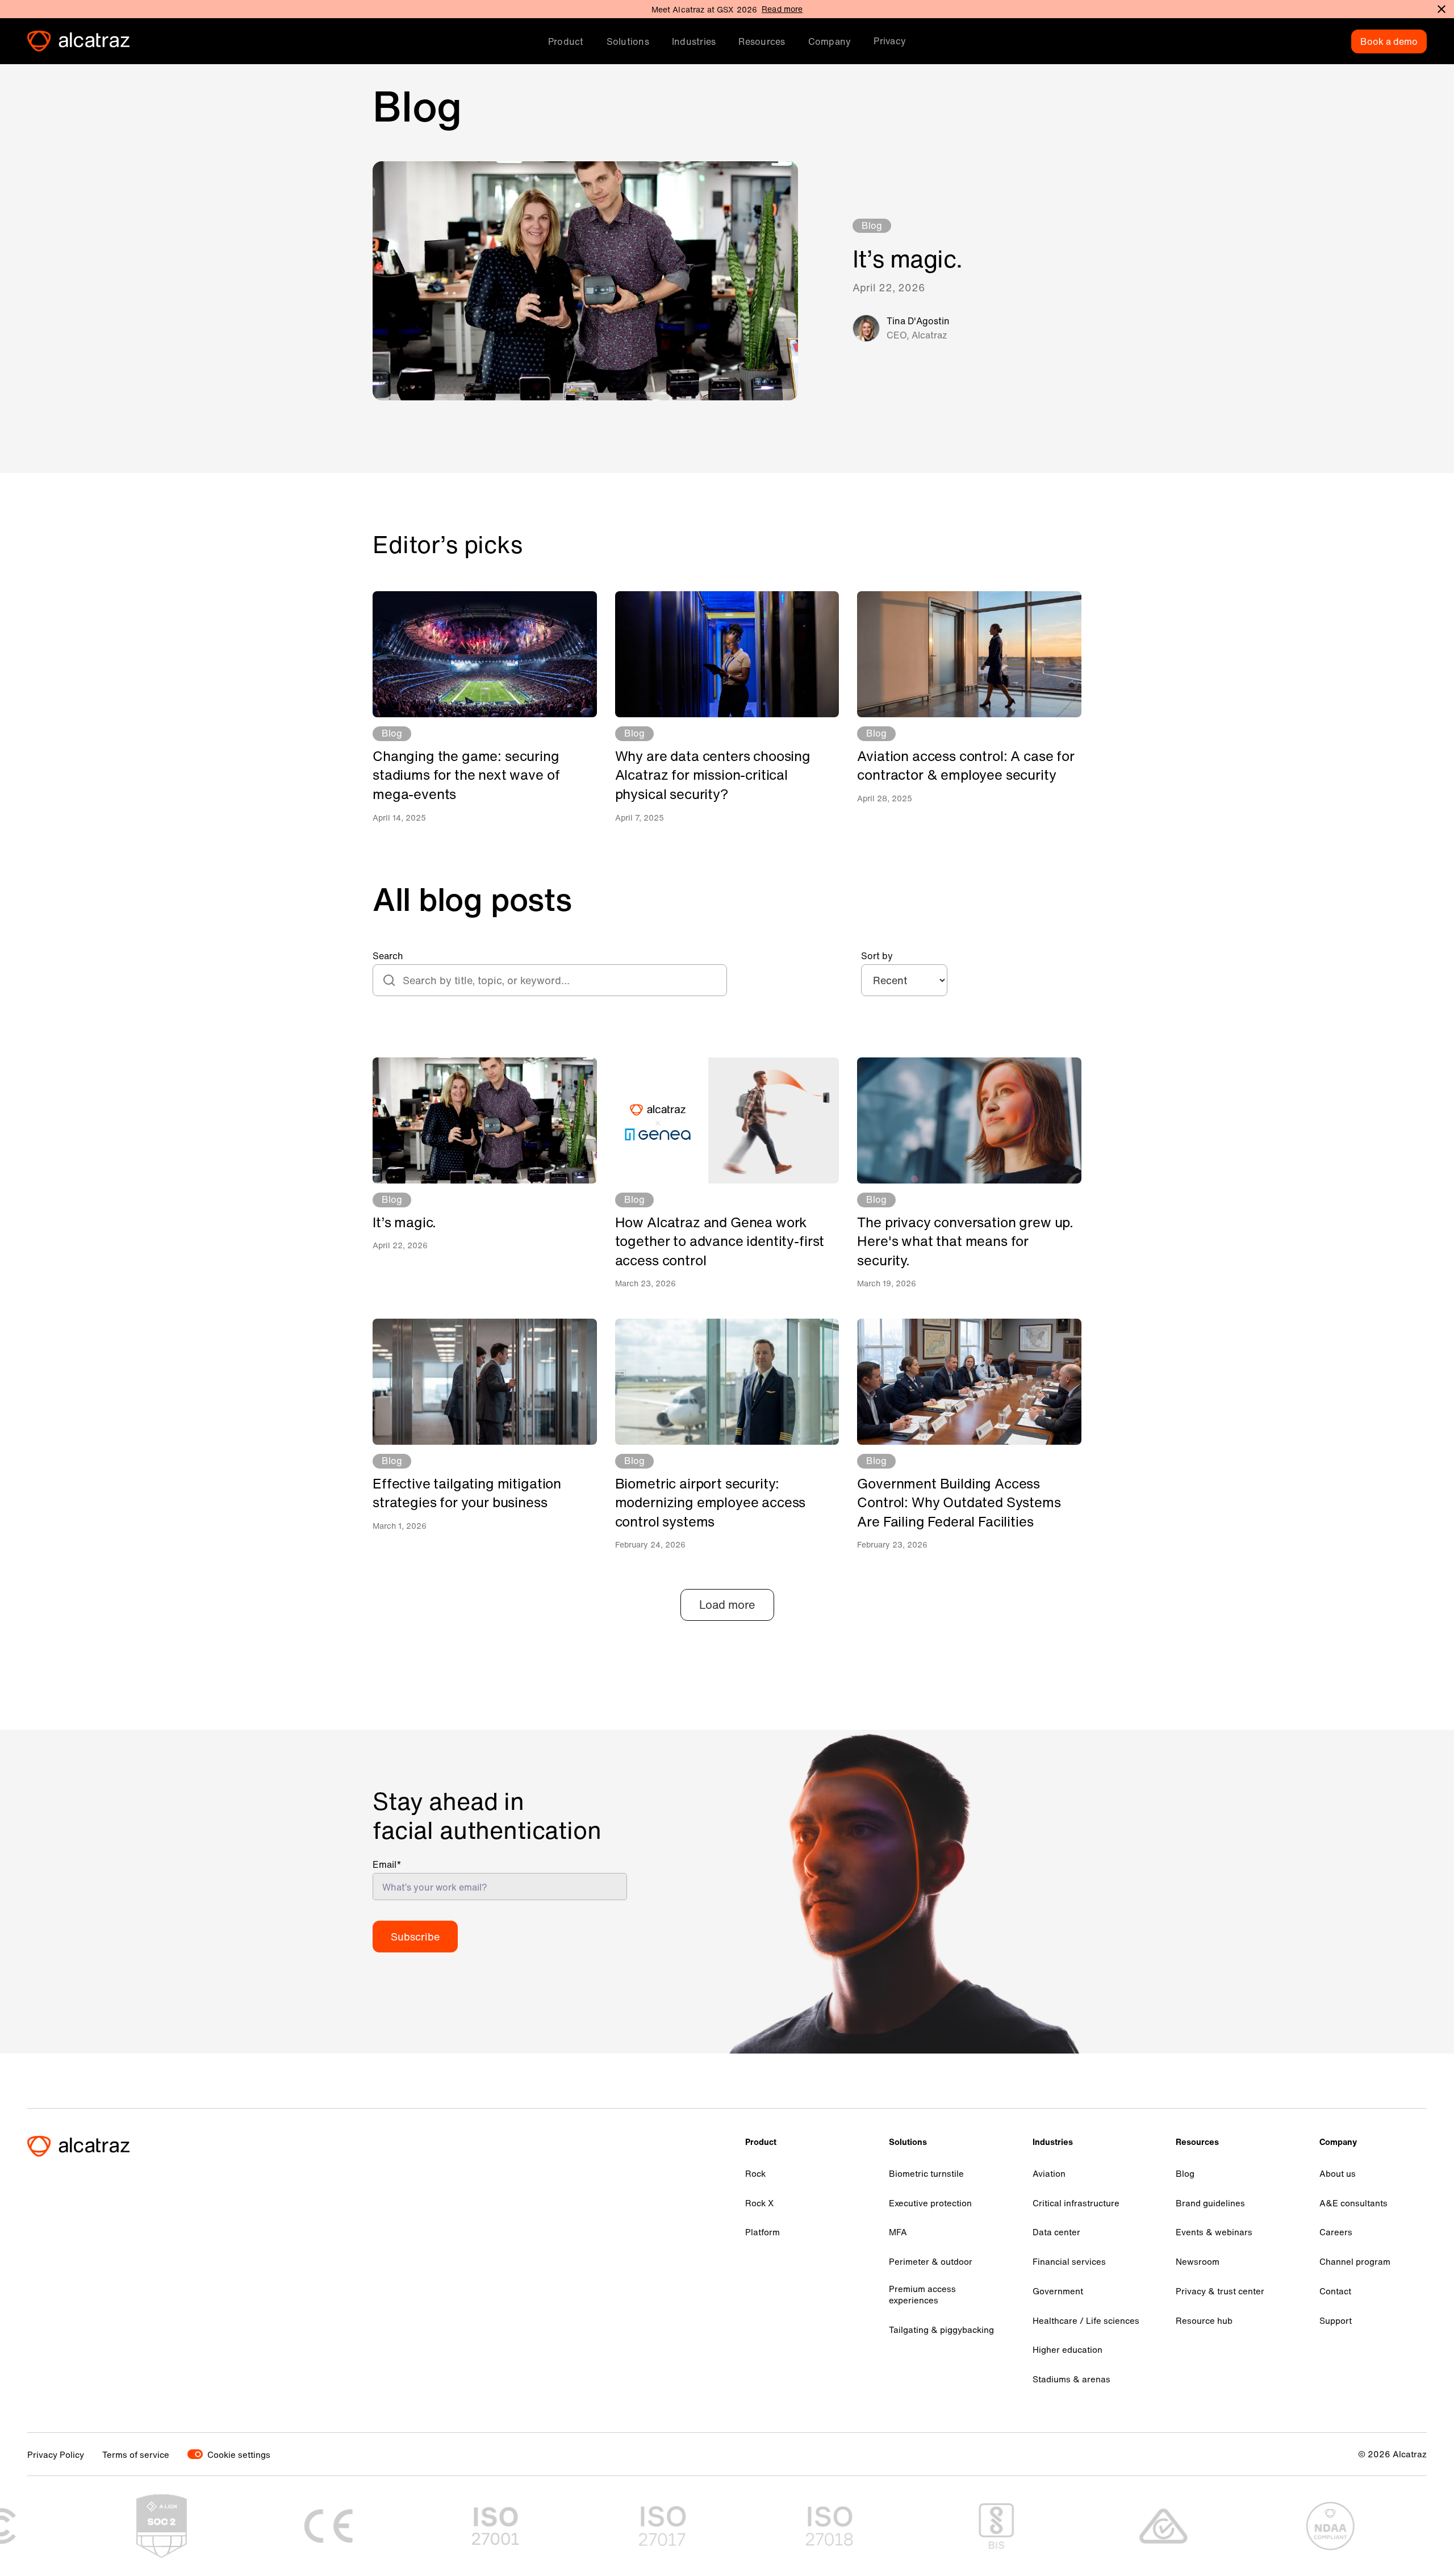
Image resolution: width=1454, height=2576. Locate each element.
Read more (782, 9)
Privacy (890, 41)
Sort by (877, 956)
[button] (566, 41)
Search (388, 956)
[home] (78, 41)
